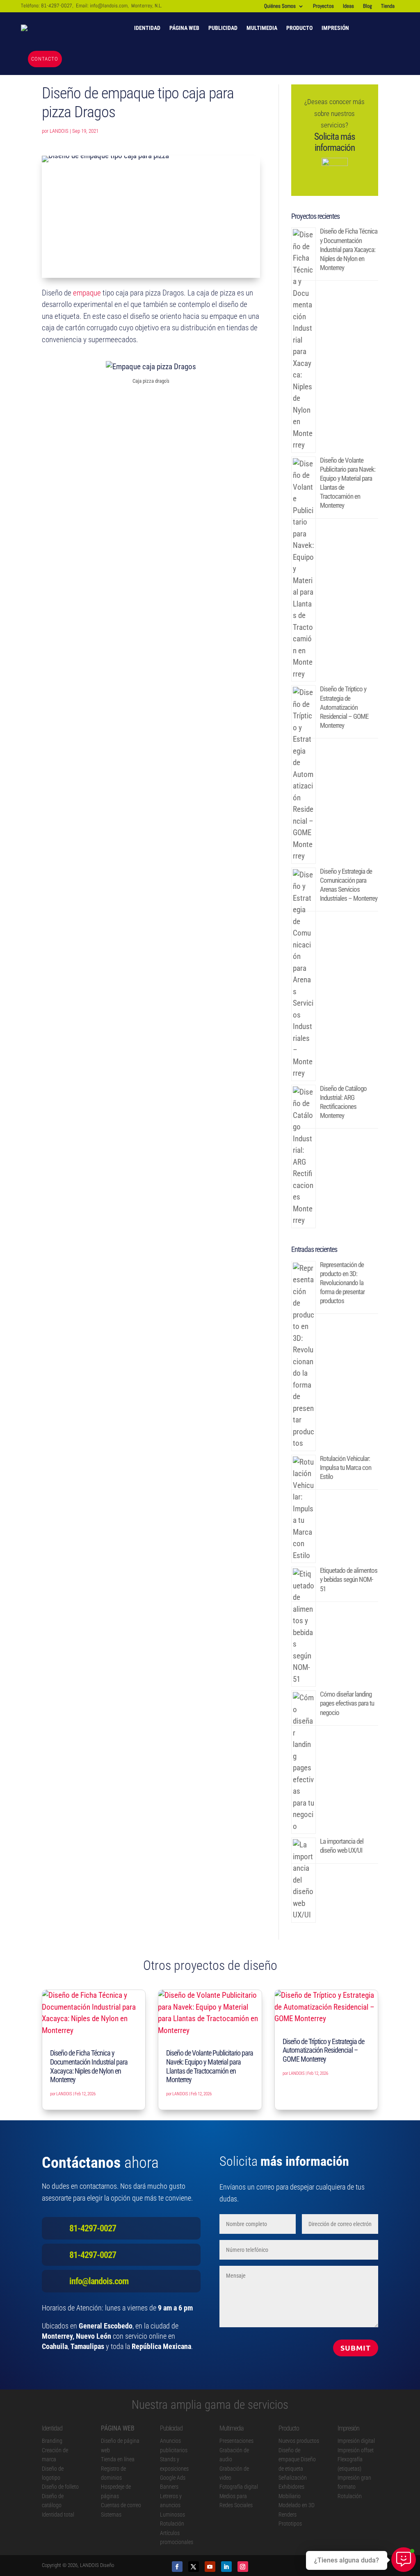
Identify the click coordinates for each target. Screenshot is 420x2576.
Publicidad (223, 28)
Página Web (184, 28)
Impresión (335, 28)
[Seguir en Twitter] (194, 2567)
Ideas (348, 6)
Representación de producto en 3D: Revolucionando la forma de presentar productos (342, 1283)
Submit (356, 2348)
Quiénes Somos (280, 6)
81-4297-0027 (57, 6)
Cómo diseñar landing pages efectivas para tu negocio (347, 1703)
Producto (299, 28)
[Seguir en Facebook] (177, 2567)
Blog (367, 6)
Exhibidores (291, 2487)
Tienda (388, 6)
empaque (87, 293)
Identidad (147, 28)
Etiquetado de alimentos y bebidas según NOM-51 (349, 1579)
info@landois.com (109, 6)
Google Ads (173, 2478)
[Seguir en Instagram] (243, 2567)
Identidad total (58, 2515)
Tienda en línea (118, 2459)
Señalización (293, 2478)
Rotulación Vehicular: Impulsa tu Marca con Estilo (346, 1467)
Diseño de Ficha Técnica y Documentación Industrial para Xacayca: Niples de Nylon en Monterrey (349, 249)
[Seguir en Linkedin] (226, 2567)
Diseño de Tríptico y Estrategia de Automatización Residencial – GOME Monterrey (344, 707)
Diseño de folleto (60, 2487)
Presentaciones (236, 2441)
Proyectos (323, 6)
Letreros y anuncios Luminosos (172, 2505)
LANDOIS (59, 131)
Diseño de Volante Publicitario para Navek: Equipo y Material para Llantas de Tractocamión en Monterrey (210, 2066)
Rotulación (172, 2524)
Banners (169, 2487)
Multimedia (262, 28)
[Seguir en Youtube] (210, 2567)
